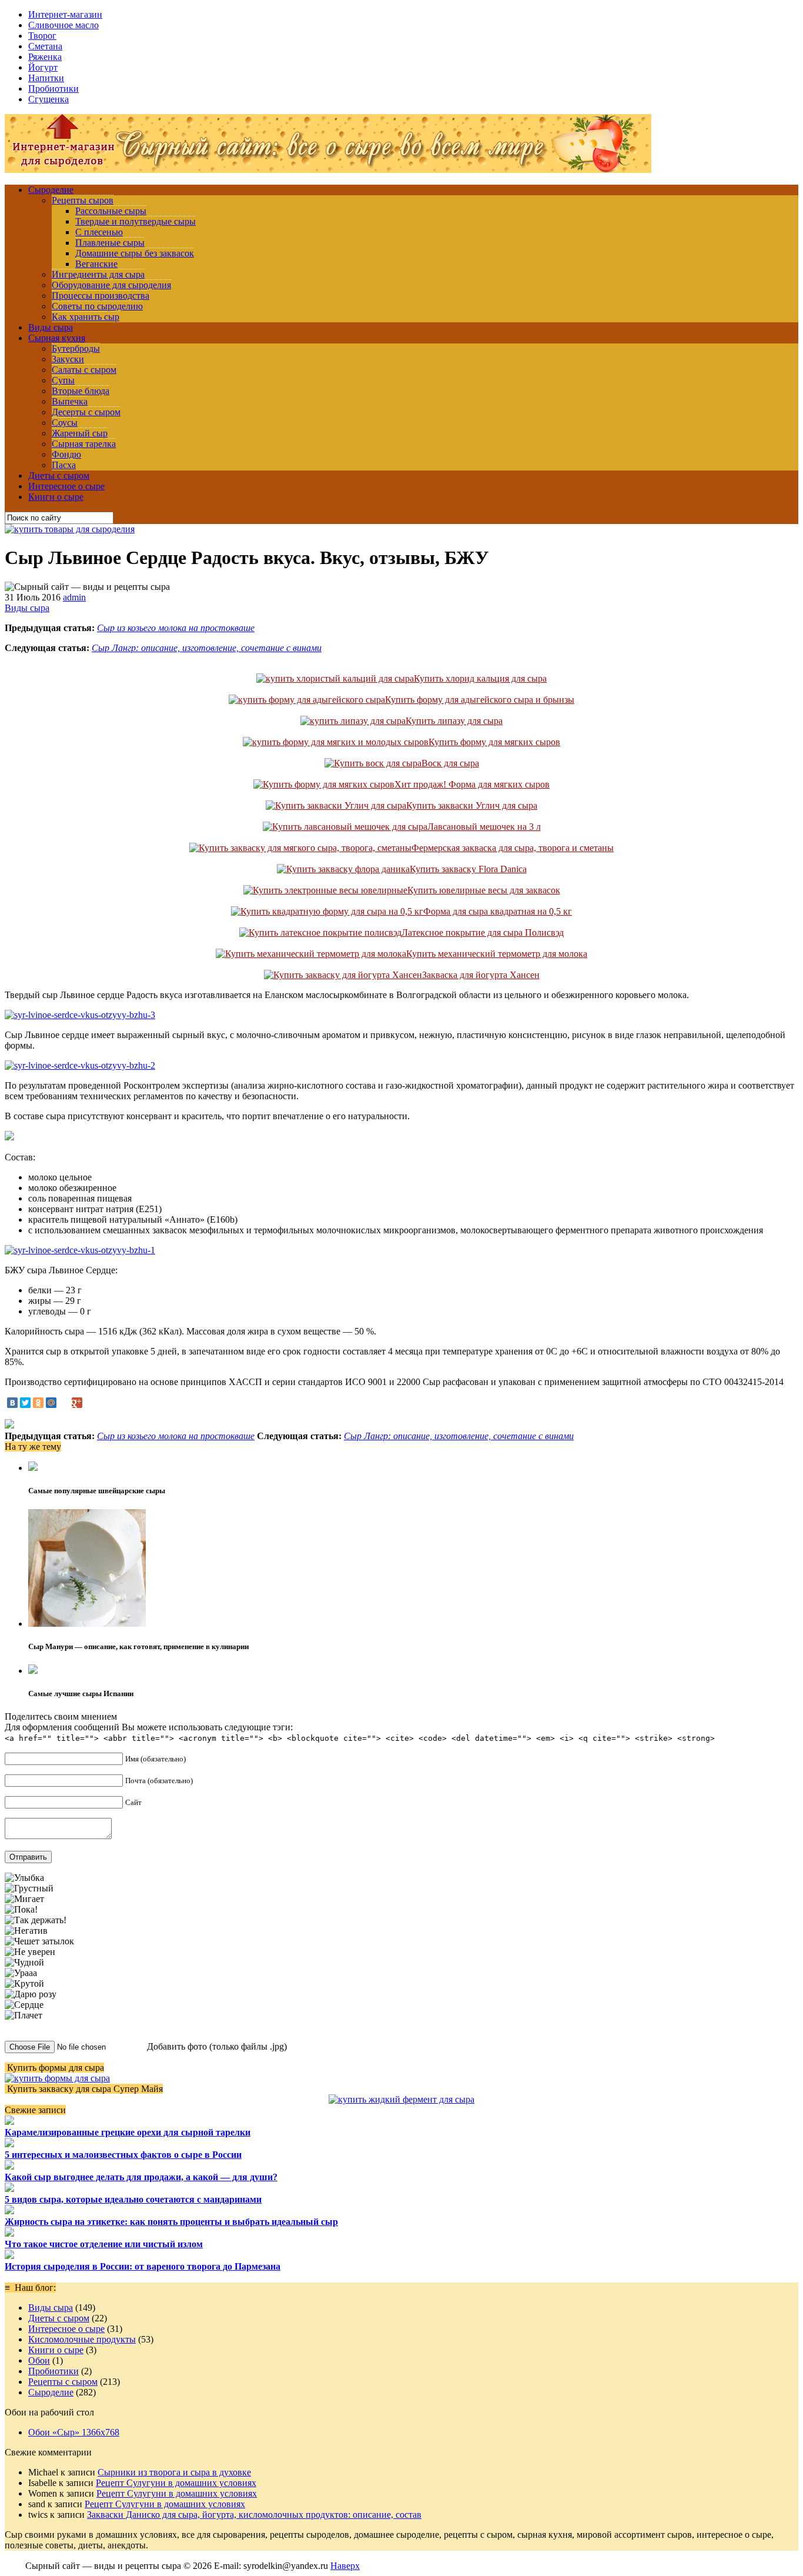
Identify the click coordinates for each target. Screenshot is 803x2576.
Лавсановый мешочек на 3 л (484, 827)
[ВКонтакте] (12, 1403)
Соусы (65, 423)
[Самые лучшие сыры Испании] (33, 1671)
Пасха (64, 465)
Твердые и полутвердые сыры (135, 221)
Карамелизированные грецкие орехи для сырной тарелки (128, 2132)
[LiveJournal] (64, 1403)
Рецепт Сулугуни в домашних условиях (176, 2483)
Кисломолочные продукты (82, 2339)
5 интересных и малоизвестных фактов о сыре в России (123, 2155)
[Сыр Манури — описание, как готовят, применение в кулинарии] (87, 1624)
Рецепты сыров (83, 200)
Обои (39, 2360)
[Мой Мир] (51, 1403)
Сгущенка (48, 99)
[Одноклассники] (38, 1403)
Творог (42, 36)
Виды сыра (51, 327)
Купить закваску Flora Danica (468, 869)
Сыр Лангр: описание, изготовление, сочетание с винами (207, 648)
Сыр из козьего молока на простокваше (176, 628)
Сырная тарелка (84, 444)
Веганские (96, 264)
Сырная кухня (57, 338)
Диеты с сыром (59, 476)
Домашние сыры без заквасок (135, 253)
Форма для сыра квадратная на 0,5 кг (498, 911)
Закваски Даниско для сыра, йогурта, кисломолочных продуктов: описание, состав (254, 2515)
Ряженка (45, 57)
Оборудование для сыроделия (111, 285)
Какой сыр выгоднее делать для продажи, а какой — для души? (141, 2177)
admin (74, 597)
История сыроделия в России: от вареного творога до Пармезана (143, 2266)
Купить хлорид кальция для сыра (480, 678)
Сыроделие (51, 190)
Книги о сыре (56, 497)
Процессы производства (101, 296)
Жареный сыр (80, 433)
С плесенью (99, 232)
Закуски (68, 359)
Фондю (66, 454)
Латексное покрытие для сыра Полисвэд (483, 932)
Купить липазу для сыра (454, 721)
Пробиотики (53, 89)
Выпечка (70, 401)
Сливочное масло (63, 25)
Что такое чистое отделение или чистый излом (104, 2244)
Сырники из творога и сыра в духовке (174, 2472)
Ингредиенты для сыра (98, 274)
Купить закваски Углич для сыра (472, 805)
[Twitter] (25, 1403)
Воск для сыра (450, 763)
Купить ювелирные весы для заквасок (484, 890)
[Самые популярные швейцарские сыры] (33, 1468)
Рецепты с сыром (63, 2382)
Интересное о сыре (66, 486)
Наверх (345, 2566)
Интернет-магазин (65, 14)
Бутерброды (76, 348)
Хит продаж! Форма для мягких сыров (472, 784)
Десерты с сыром (86, 412)
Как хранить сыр (86, 317)
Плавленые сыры (110, 243)
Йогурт (43, 67)
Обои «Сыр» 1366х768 (74, 2432)
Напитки (46, 78)
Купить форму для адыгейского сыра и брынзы (480, 700)
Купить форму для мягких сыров (494, 742)
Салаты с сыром (84, 370)
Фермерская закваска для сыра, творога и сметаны (513, 848)
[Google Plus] (77, 1403)
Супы (63, 380)
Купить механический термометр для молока (497, 954)
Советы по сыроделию (97, 306)
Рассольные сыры (111, 211)
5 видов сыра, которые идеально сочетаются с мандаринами (133, 2199)
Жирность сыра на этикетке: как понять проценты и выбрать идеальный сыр (171, 2222)
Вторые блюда (81, 391)
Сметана (45, 46)
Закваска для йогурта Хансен (481, 975)
